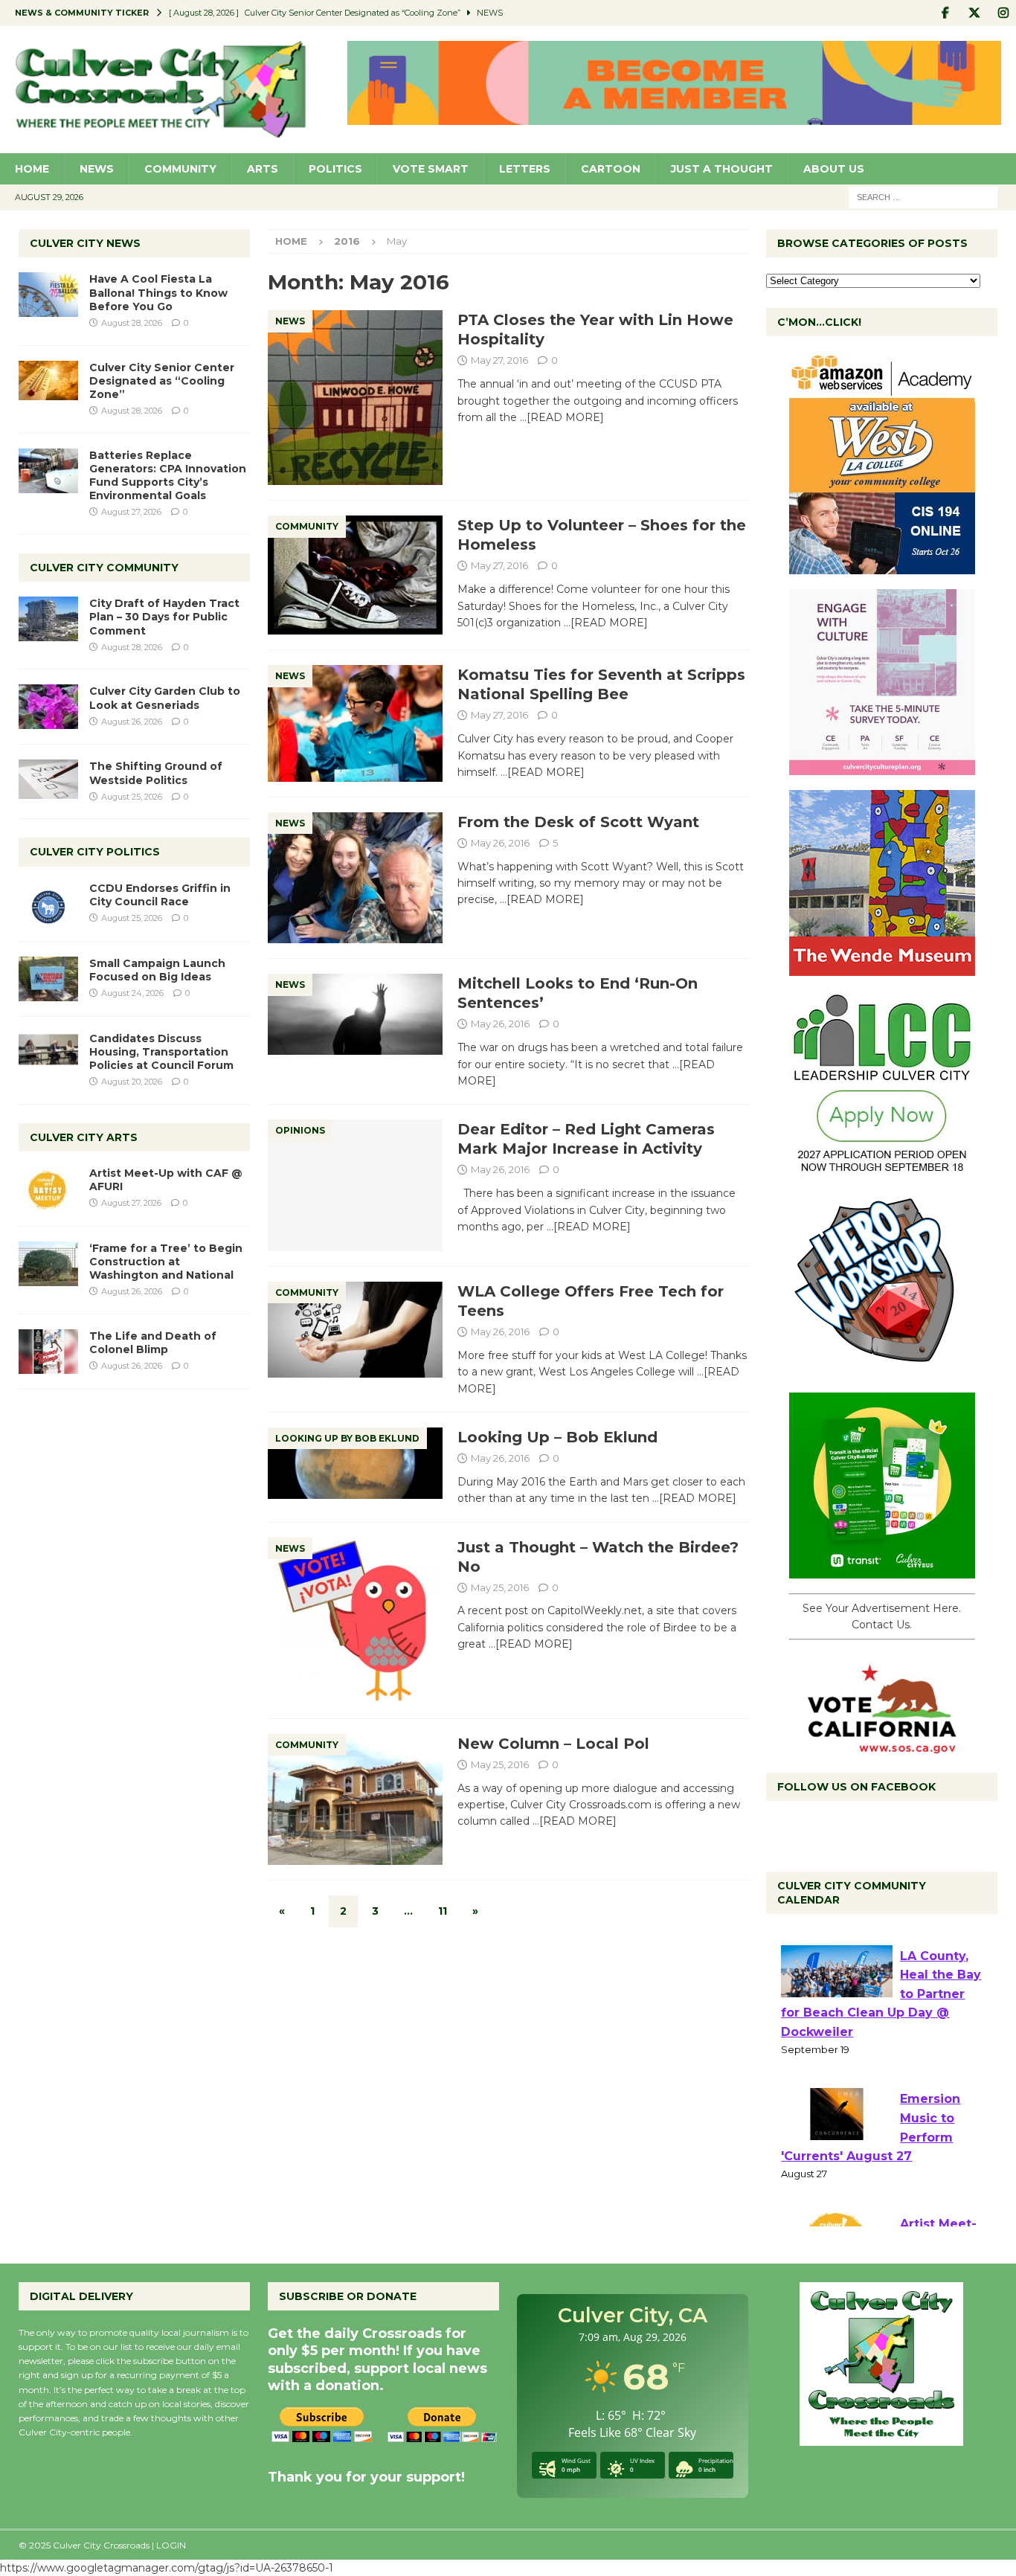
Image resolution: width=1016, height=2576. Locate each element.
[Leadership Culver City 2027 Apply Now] (882, 1169)
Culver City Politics (95, 852)
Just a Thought (722, 169)
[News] (355, 398)
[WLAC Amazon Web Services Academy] (882, 566)
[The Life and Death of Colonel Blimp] (48, 1352)
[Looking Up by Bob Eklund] (355, 1463)
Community (180, 169)
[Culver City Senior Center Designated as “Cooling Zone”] (48, 380)
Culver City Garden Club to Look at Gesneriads (165, 698)
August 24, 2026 (132, 993)
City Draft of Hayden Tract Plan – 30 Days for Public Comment (164, 617)
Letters (525, 169)
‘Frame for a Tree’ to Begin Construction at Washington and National (166, 1262)
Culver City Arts (84, 1137)
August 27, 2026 (131, 512)
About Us (834, 169)
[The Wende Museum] (882, 968)
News (97, 169)
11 (443, 1911)
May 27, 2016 (499, 360)
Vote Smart (431, 169)
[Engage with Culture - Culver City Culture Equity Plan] (882, 767)
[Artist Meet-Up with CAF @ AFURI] (48, 1189)
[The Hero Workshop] (882, 1369)
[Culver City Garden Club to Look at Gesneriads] (48, 707)
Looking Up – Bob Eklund (557, 1437)
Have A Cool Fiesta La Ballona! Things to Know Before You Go (158, 292)
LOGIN (171, 2545)
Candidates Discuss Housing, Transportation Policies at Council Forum (161, 1052)
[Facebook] (945, 13)
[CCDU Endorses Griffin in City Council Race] (48, 904)
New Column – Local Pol (553, 1744)
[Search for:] (923, 196)
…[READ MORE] (562, 417)
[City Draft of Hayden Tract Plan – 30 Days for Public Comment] (48, 619)
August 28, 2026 (132, 323)
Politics (335, 169)
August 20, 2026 (132, 1082)
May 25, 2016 (500, 1587)
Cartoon (611, 169)
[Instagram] (1003, 13)
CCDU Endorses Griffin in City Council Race (160, 895)
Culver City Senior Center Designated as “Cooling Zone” (162, 381)
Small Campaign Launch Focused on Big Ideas (157, 970)
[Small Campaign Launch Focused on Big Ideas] (48, 979)
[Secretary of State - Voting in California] (882, 1745)
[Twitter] (974, 13)
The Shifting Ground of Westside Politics (156, 773)
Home (32, 169)
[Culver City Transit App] (882, 1570)
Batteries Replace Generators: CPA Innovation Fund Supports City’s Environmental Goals (168, 476)
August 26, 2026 (132, 722)
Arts (263, 169)
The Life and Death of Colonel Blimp (153, 1343)
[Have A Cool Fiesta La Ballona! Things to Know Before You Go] (48, 295)
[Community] (355, 575)
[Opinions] (355, 1185)
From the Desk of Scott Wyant (578, 822)
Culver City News (85, 243)
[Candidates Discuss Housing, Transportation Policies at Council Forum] (48, 1054)
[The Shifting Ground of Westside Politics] (48, 779)
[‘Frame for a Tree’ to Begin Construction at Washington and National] (48, 1264)
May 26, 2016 (500, 843)
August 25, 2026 (132, 797)
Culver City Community (104, 568)
